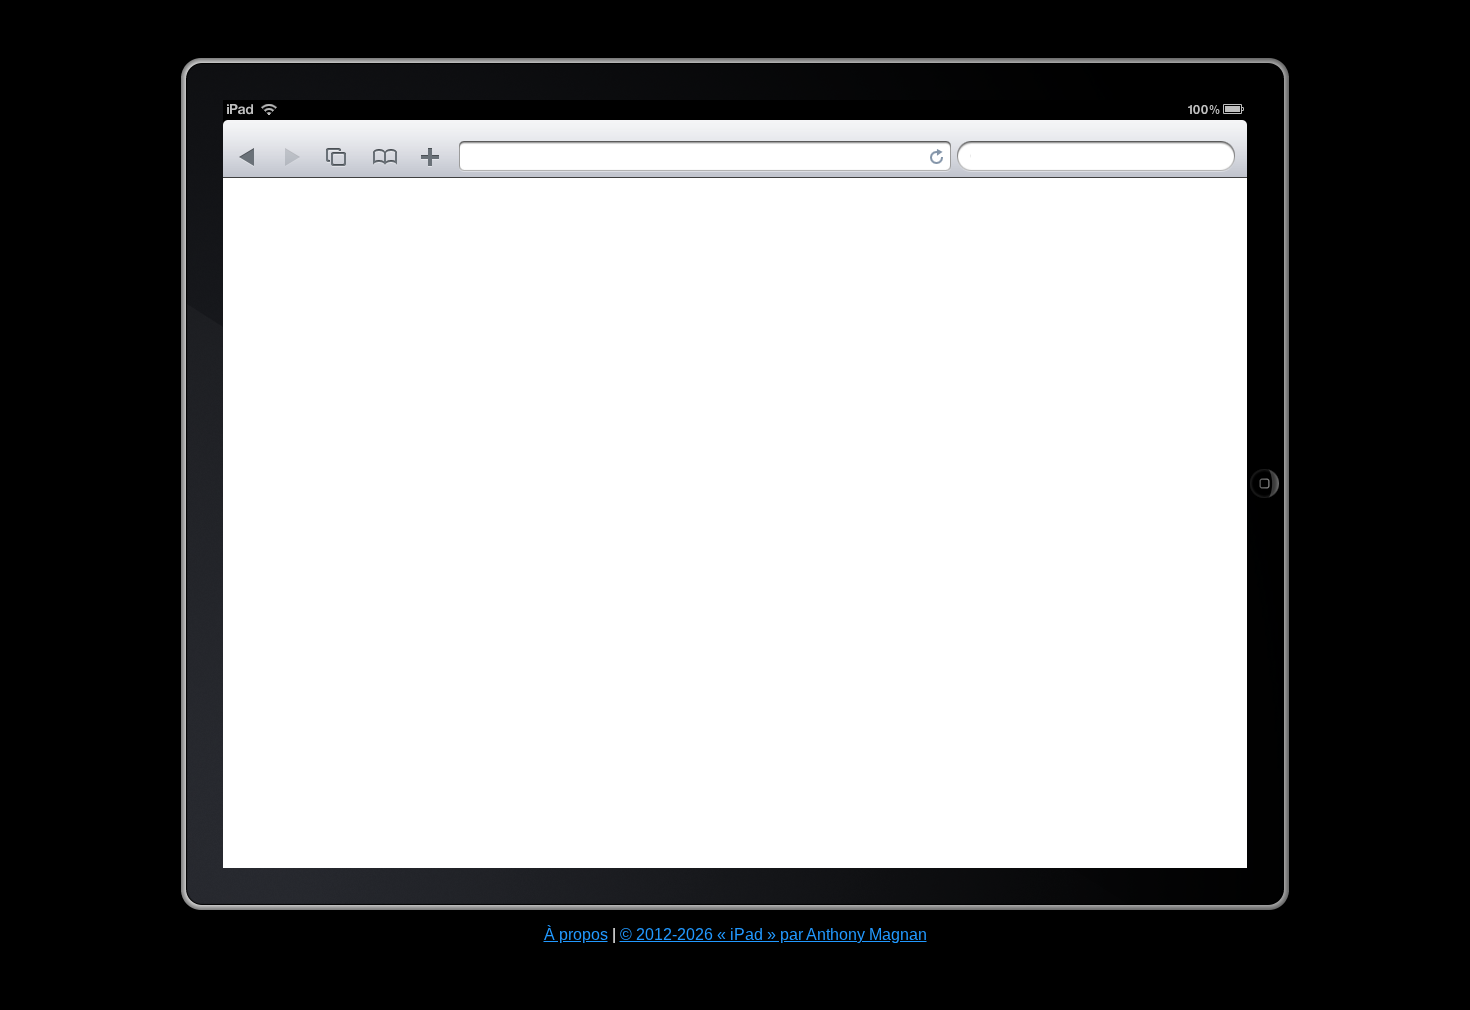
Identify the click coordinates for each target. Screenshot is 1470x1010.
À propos (576, 934)
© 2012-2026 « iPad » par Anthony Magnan (773, 934)
